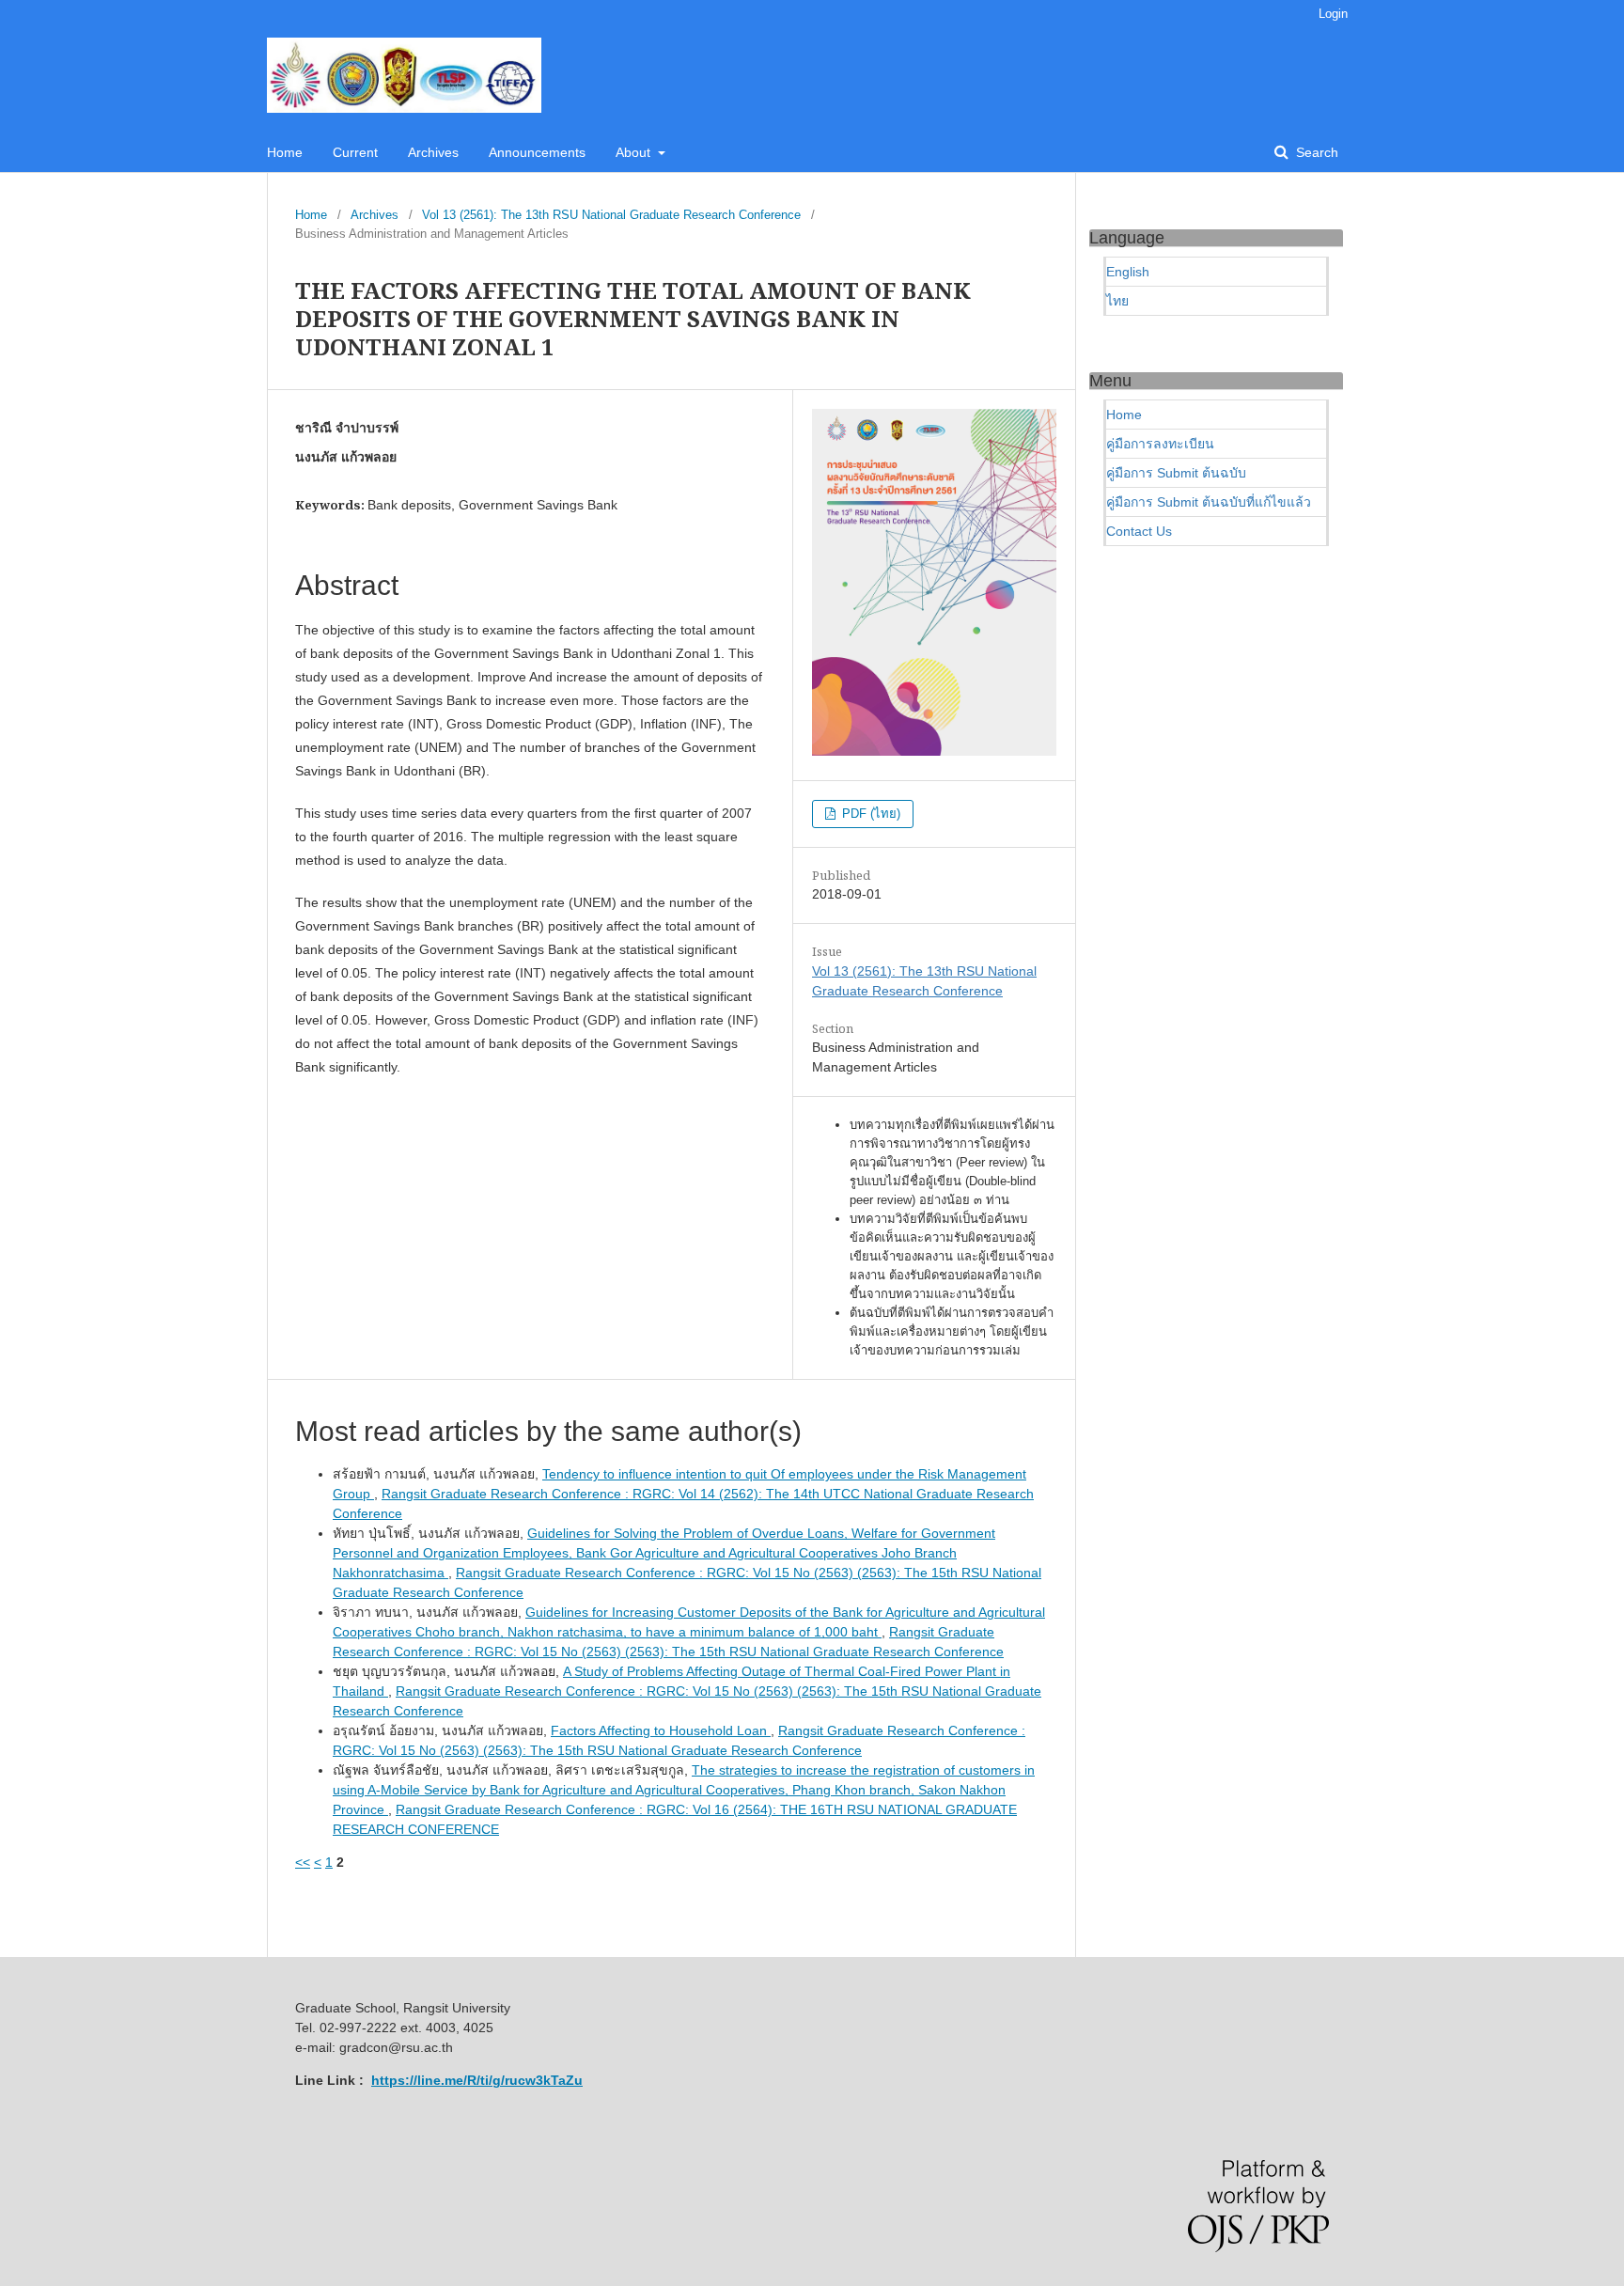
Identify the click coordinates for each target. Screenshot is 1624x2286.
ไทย (1117, 301)
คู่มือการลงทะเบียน (1160, 444)
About (635, 152)
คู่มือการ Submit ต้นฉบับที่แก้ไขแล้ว (1209, 502)
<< (303, 1862)
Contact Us (1139, 531)
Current (355, 152)
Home (285, 152)
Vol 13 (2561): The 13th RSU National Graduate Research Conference (611, 215)
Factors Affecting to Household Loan (661, 1730)
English (1128, 272)
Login (1333, 14)
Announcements (537, 152)
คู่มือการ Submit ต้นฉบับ (1176, 473)
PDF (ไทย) (869, 814)
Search (1315, 152)
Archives (433, 152)
